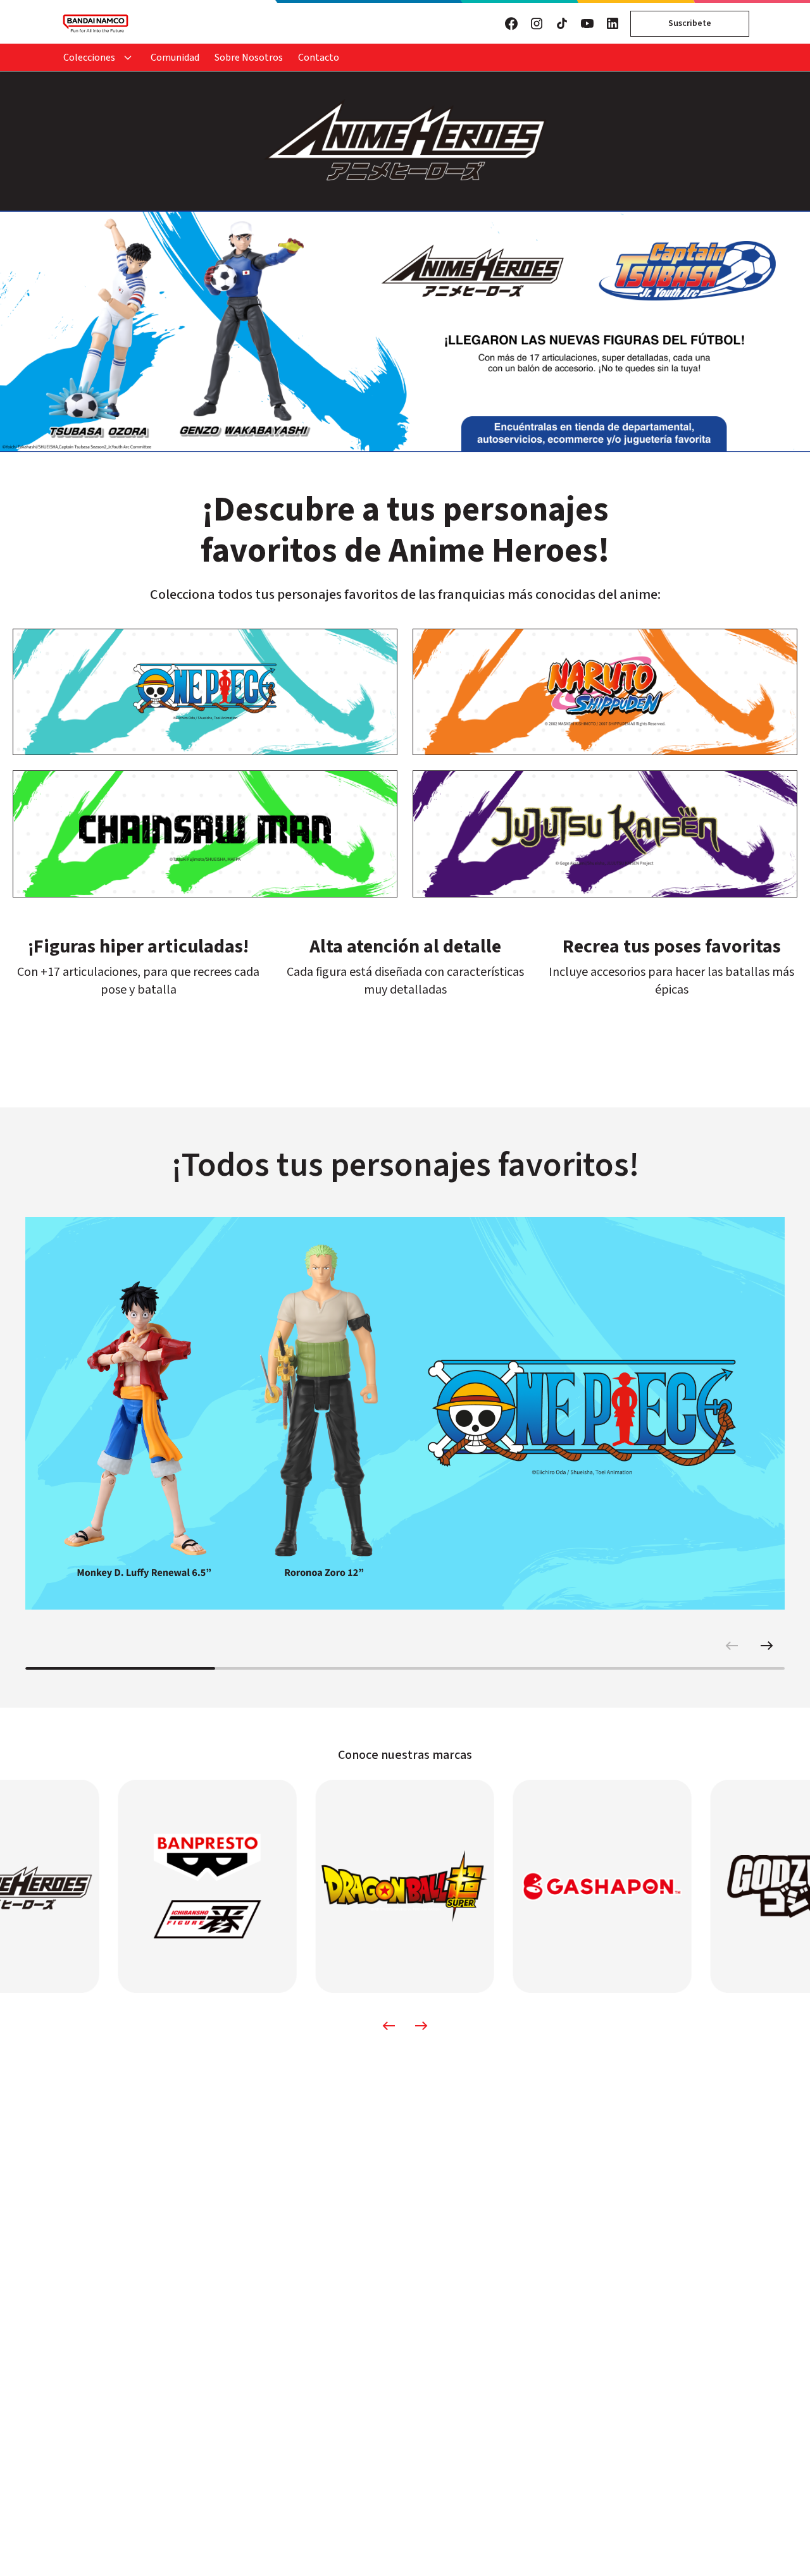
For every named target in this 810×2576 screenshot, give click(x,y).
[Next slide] (767, 1646)
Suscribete (690, 23)
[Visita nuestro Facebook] (511, 23)
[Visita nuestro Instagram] (537, 23)
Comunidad (175, 58)
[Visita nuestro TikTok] (562, 23)
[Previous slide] (732, 1646)
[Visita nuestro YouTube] (587, 23)
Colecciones (89, 58)
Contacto (319, 58)
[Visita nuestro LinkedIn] (613, 23)
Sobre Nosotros (249, 58)
